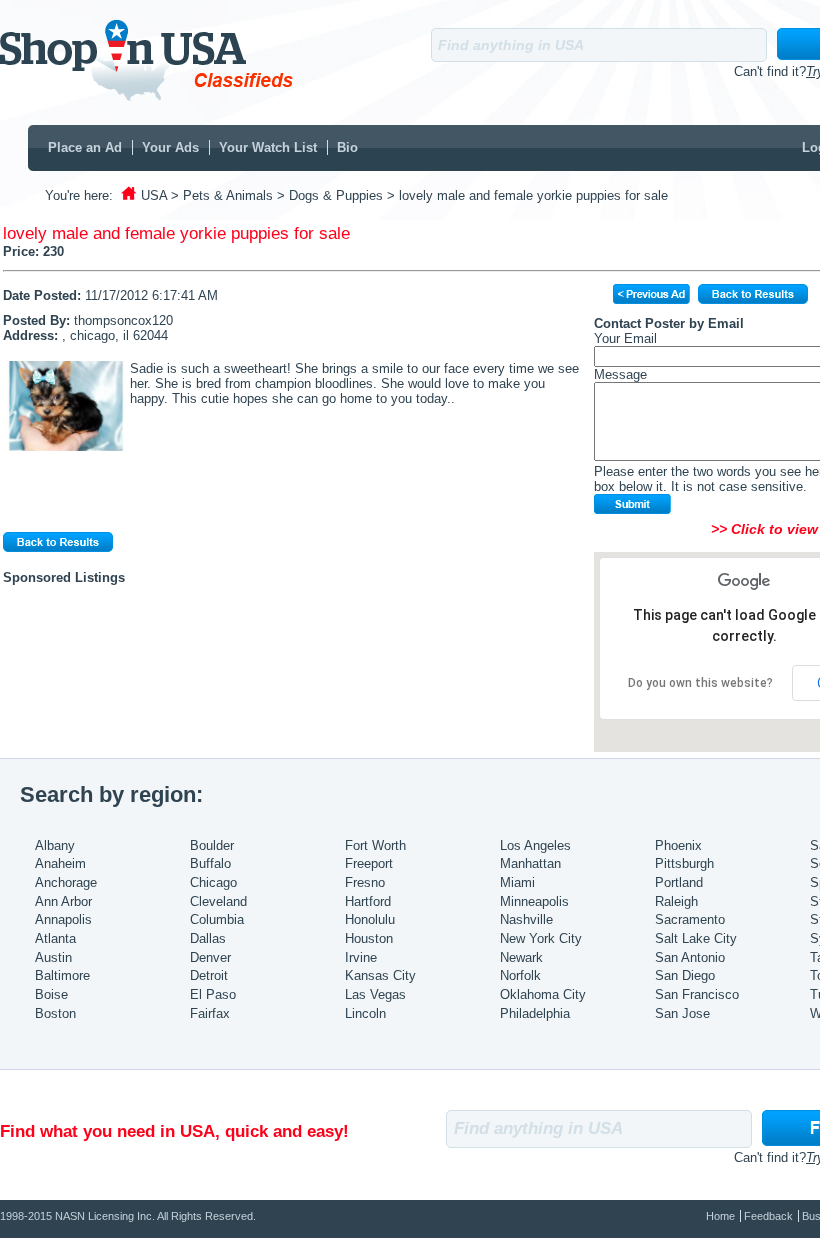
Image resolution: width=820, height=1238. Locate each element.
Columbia (217, 919)
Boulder (212, 845)
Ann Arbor (63, 901)
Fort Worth (375, 845)
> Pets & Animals (222, 195)
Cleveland (218, 901)
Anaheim (60, 863)
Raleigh (676, 901)
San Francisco (697, 994)
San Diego (685, 975)
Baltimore (62, 975)
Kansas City (380, 975)
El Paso (213, 994)
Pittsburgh (684, 863)
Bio (347, 147)
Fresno (365, 882)
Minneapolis (534, 901)
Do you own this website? (700, 683)
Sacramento (690, 919)
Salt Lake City (696, 938)
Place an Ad (85, 147)
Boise (51, 994)
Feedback (768, 1216)
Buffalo (210, 863)
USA (154, 195)
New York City (541, 938)
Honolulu (370, 919)
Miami (517, 882)
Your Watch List (268, 147)
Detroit (209, 975)
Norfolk (520, 975)
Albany (55, 845)
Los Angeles (535, 845)
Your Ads (170, 147)
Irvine (361, 957)
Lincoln (365, 1013)
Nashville (526, 919)
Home (720, 1216)
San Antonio (690, 957)
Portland (679, 882)
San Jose (682, 1013)
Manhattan (530, 863)
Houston (369, 938)
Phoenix (678, 845)
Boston (55, 1013)
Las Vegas (375, 994)
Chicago (213, 882)
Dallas (208, 938)
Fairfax (210, 1013)
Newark (521, 957)
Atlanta (55, 938)
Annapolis (63, 919)
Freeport (369, 863)
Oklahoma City (543, 994)
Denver (210, 957)
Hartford (368, 901)
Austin (53, 957)
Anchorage (66, 882)
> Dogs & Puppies (330, 195)
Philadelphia (535, 1013)
